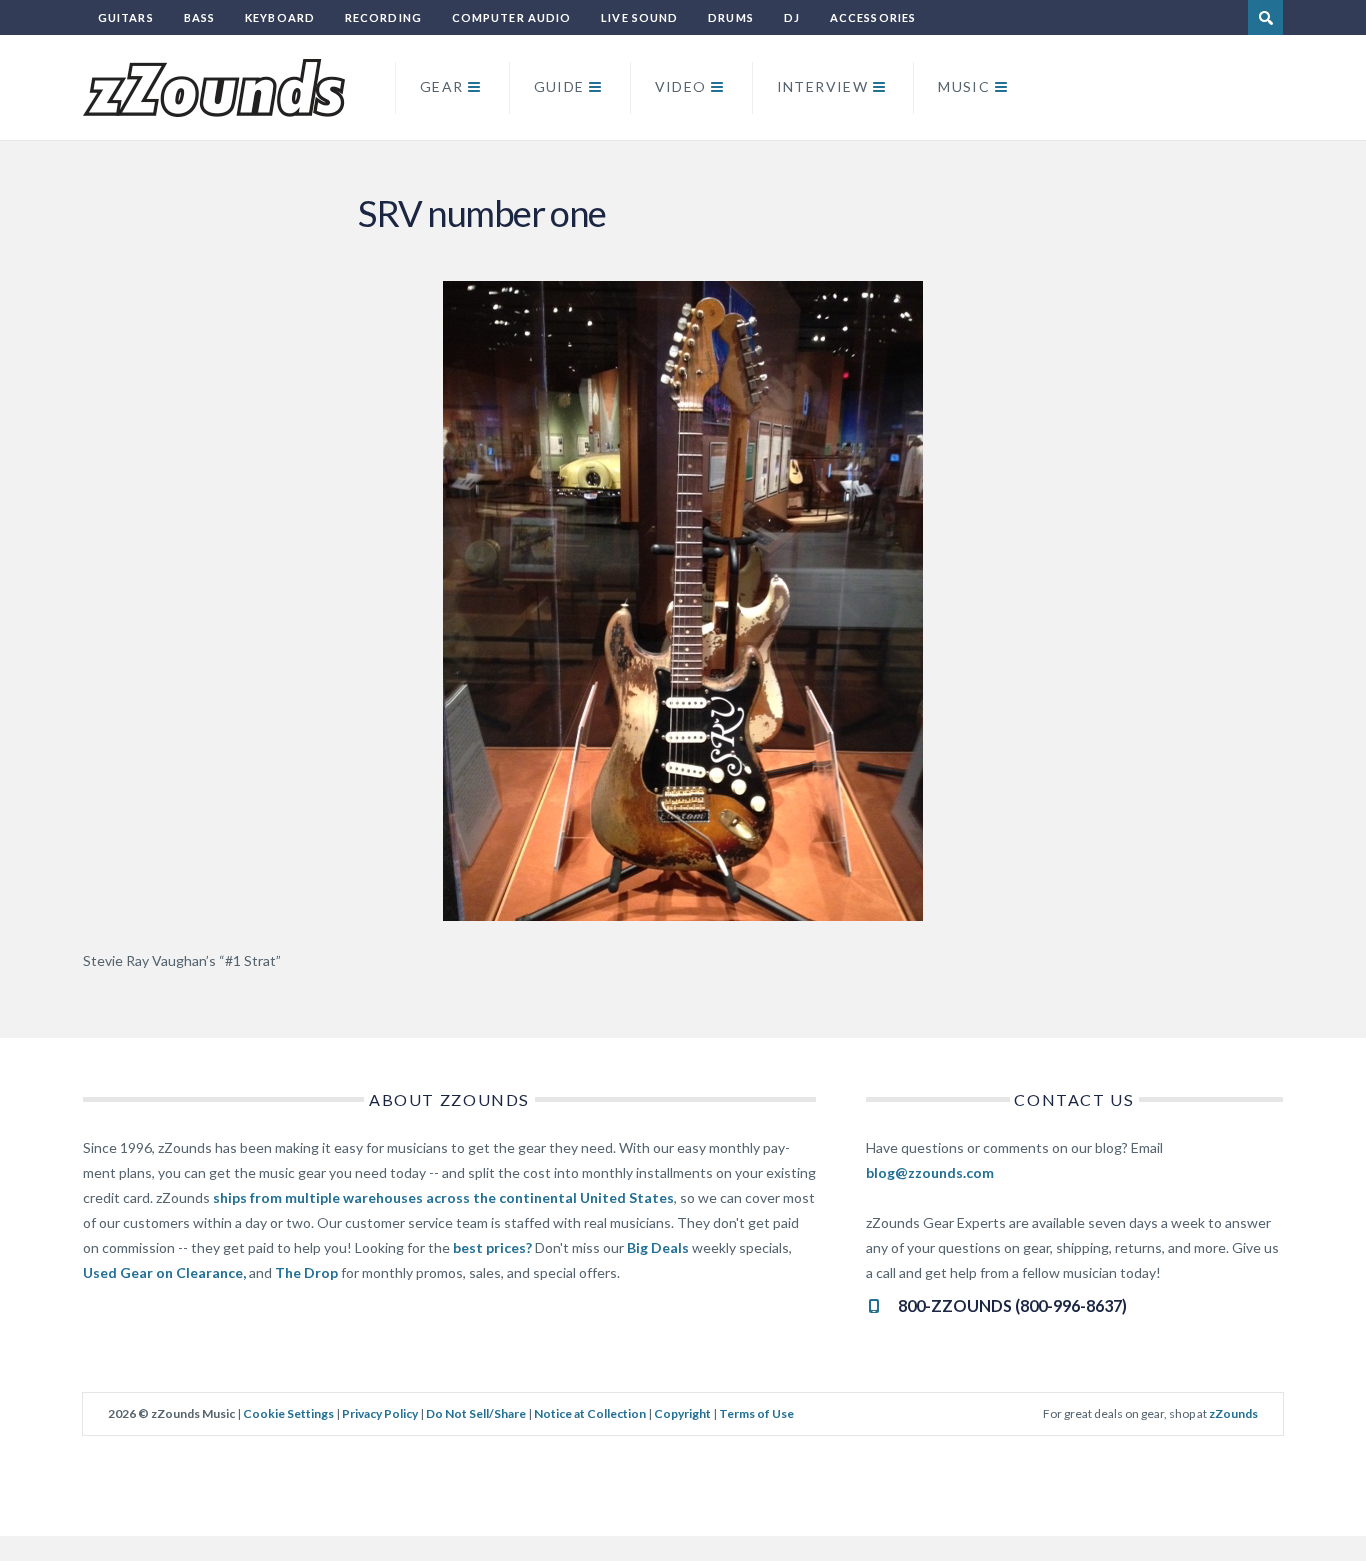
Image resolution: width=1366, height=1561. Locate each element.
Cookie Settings (288, 1413)
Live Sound (639, 17)
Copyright (682, 1413)
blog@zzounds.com (930, 1172)
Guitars (126, 17)
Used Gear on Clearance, (164, 1272)
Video (681, 86)
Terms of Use (756, 1413)
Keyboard (280, 17)
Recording (383, 17)
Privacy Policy (380, 1413)
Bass (199, 17)
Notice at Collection (590, 1413)
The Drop (306, 1272)
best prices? (492, 1247)
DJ (792, 17)
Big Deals (658, 1247)
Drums (731, 17)
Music (964, 86)
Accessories (873, 17)
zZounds (1233, 1413)
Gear (442, 86)
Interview (823, 86)
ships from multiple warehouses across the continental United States (443, 1197)
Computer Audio (511, 17)
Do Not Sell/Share (476, 1413)
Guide (559, 86)
